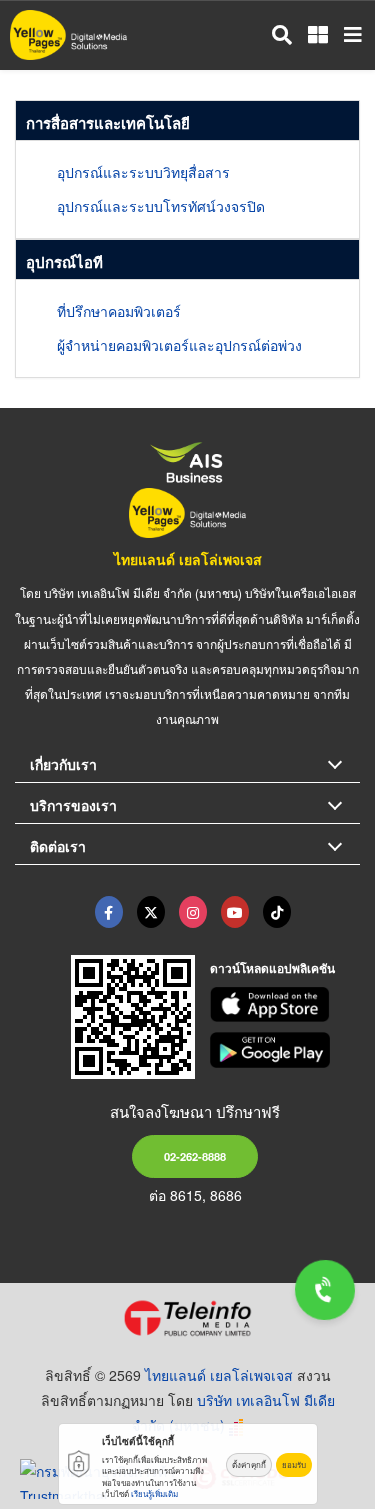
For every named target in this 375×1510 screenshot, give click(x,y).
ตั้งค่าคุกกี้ (249, 1464)
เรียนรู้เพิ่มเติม (154, 1493)
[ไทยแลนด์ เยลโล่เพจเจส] (151, 912)
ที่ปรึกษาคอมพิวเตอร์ (119, 311)
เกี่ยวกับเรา (63, 764)
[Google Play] (285, 1050)
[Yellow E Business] (109, 912)
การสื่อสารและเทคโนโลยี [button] (108, 123)
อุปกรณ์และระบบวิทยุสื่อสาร (143, 172)
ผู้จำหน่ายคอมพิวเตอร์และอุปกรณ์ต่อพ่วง (179, 345)
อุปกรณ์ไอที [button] (64, 262)
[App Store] (285, 1005)
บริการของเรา (73, 805)
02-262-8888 (195, 1156)
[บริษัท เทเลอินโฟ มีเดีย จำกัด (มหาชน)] (187, 1318)
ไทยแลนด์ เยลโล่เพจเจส (188, 559)
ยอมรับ (294, 1464)
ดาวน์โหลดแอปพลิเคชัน (272, 968)
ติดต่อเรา (58, 846)
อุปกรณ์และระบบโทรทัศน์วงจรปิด (161, 206)
